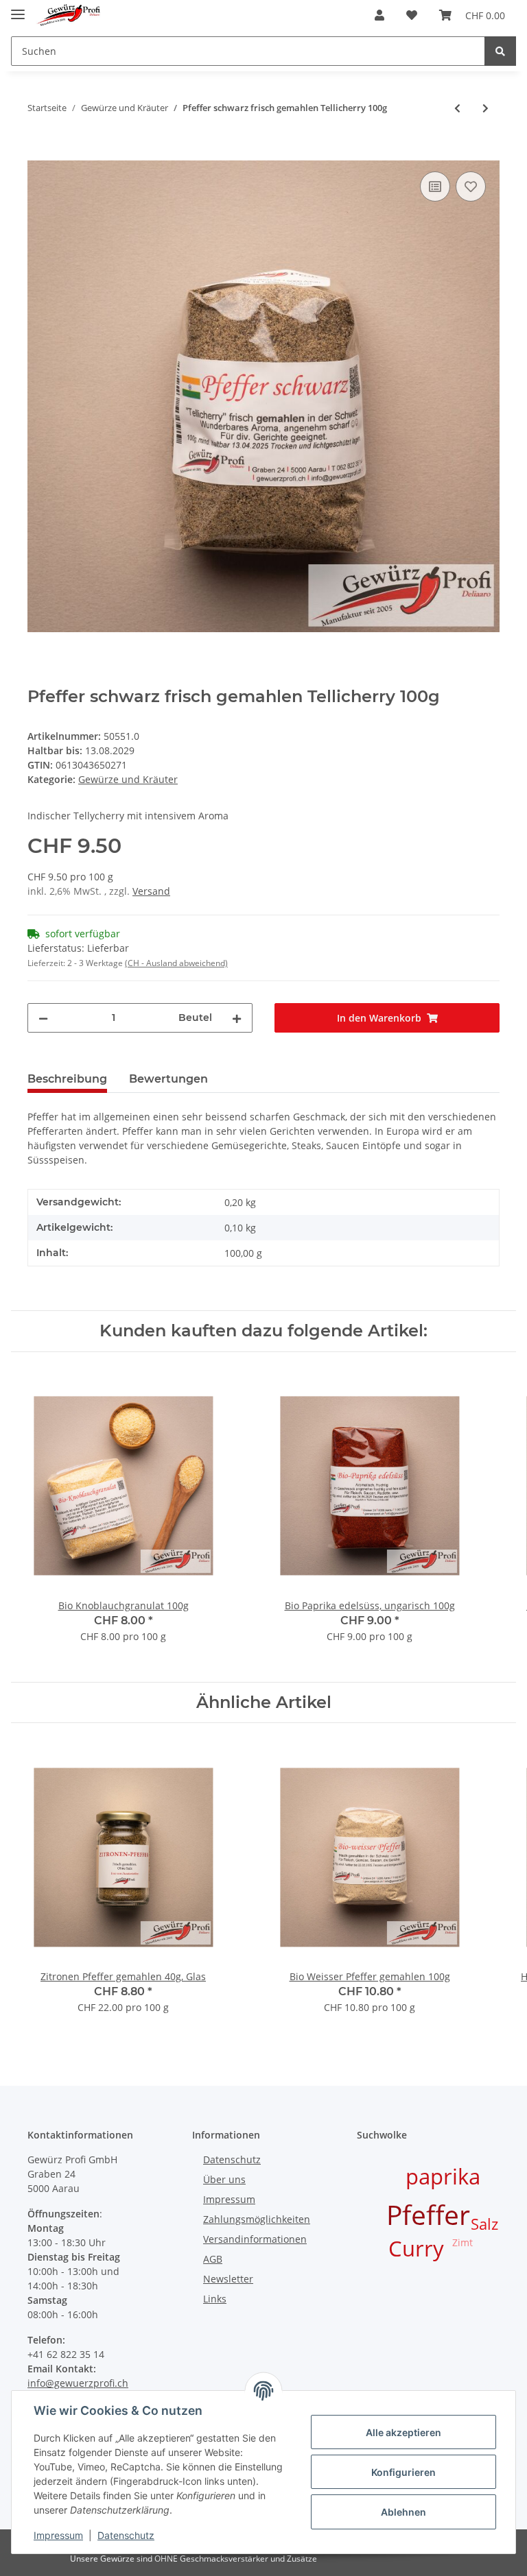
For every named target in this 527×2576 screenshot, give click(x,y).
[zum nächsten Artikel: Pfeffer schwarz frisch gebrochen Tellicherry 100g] (485, 108)
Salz (484, 2224)
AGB (213, 2259)
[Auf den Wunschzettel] (471, 186)
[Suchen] (500, 51)
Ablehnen (403, 2512)
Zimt (462, 2242)
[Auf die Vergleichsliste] (435, 186)
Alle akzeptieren (403, 2432)
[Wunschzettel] (412, 15)
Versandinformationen (255, 2239)
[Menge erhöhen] (237, 1018)
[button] (379, 15)
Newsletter (228, 2279)
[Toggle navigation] (18, 9)
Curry (416, 2248)
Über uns (224, 2179)
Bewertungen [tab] (168, 1079)
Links (215, 2299)
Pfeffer (428, 2214)
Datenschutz (232, 2159)
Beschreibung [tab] (67, 1079)
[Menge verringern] (43, 1018)
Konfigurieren (403, 2472)
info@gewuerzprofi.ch (78, 2383)
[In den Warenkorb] (38, 153)
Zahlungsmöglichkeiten (257, 2219)
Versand (151, 891)
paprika (443, 2176)
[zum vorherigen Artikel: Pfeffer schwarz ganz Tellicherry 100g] (457, 108)
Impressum (229, 2199)
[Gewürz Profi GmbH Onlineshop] (68, 15)
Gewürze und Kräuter (128, 779)
